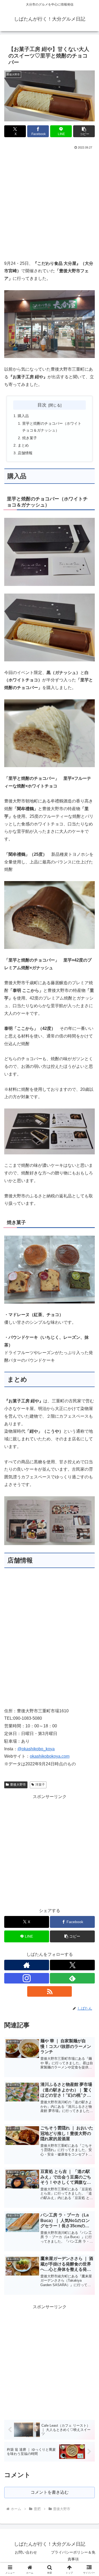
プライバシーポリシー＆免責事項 (73, 2556)
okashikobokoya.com (50, 1756)
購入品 (23, 416)
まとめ (23, 445)
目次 (42, 405)
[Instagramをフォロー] (27, 1978)
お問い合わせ (26, 2552)
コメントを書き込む (50, 2492)
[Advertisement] (49, 203)
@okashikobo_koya (36, 1749)
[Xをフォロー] (72, 1965)
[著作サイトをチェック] (27, 1965)
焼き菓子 (30, 438)
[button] (84, 131)
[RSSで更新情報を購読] (50, 1991)
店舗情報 (25, 453)
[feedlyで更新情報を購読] (72, 1978)
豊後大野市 (18, 1785)
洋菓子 (40, 1785)
